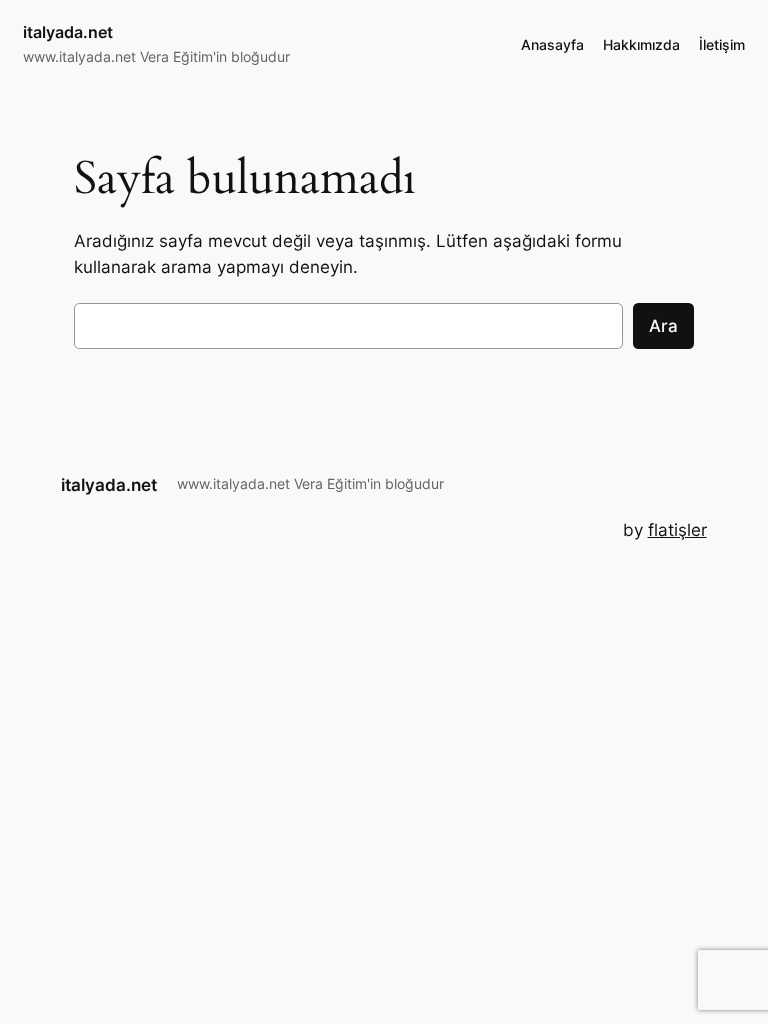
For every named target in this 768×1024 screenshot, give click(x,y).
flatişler (677, 530)
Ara (663, 326)
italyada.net (68, 32)
